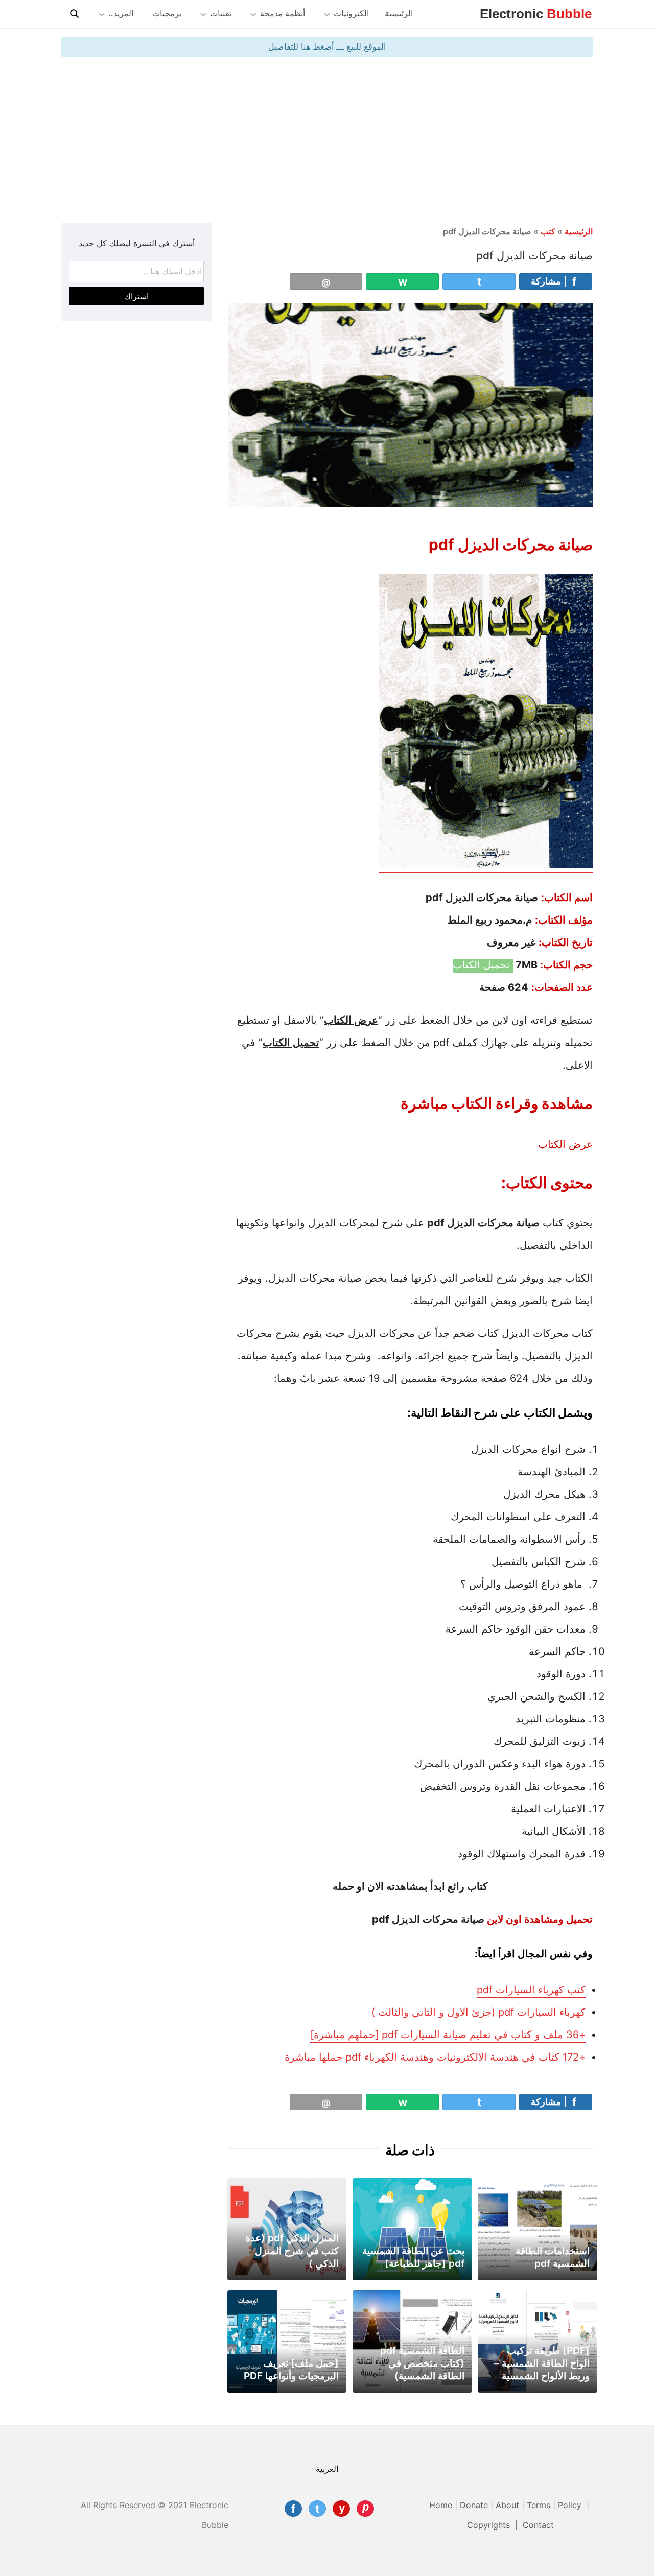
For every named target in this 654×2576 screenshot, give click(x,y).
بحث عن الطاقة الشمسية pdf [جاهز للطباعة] (413, 2257)
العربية (327, 2469)
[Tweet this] (479, 281)
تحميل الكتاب (483, 965)
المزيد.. (121, 13)
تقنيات (221, 13)
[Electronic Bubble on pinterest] (365, 2509)
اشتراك (136, 296)
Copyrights (490, 2525)
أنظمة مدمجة (283, 13)
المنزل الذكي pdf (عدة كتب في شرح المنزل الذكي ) (292, 2251)
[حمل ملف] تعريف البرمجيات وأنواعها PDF (291, 2369)
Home (441, 2505)
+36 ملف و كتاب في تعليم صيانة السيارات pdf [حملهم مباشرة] (448, 2035)
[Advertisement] (327, 139)
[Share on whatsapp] (402, 281)
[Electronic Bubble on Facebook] (293, 2509)
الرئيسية (399, 13)
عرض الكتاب (565, 1144)
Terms (539, 2505)
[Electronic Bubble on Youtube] (341, 2509)
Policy (571, 2505)
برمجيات (167, 13)
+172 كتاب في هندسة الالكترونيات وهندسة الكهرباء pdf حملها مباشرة (435, 2057)
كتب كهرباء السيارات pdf (531, 1990)
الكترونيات (351, 13)
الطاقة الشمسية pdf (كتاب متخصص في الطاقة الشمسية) (422, 2363)
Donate (474, 2505)
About (507, 2505)
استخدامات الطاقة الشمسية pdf (553, 2257)
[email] (326, 281)
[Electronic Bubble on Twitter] (317, 2509)
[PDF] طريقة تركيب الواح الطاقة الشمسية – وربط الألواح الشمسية (542, 2363)
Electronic (536, 14)
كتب (548, 231)
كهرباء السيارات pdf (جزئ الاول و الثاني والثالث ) (478, 2012)
